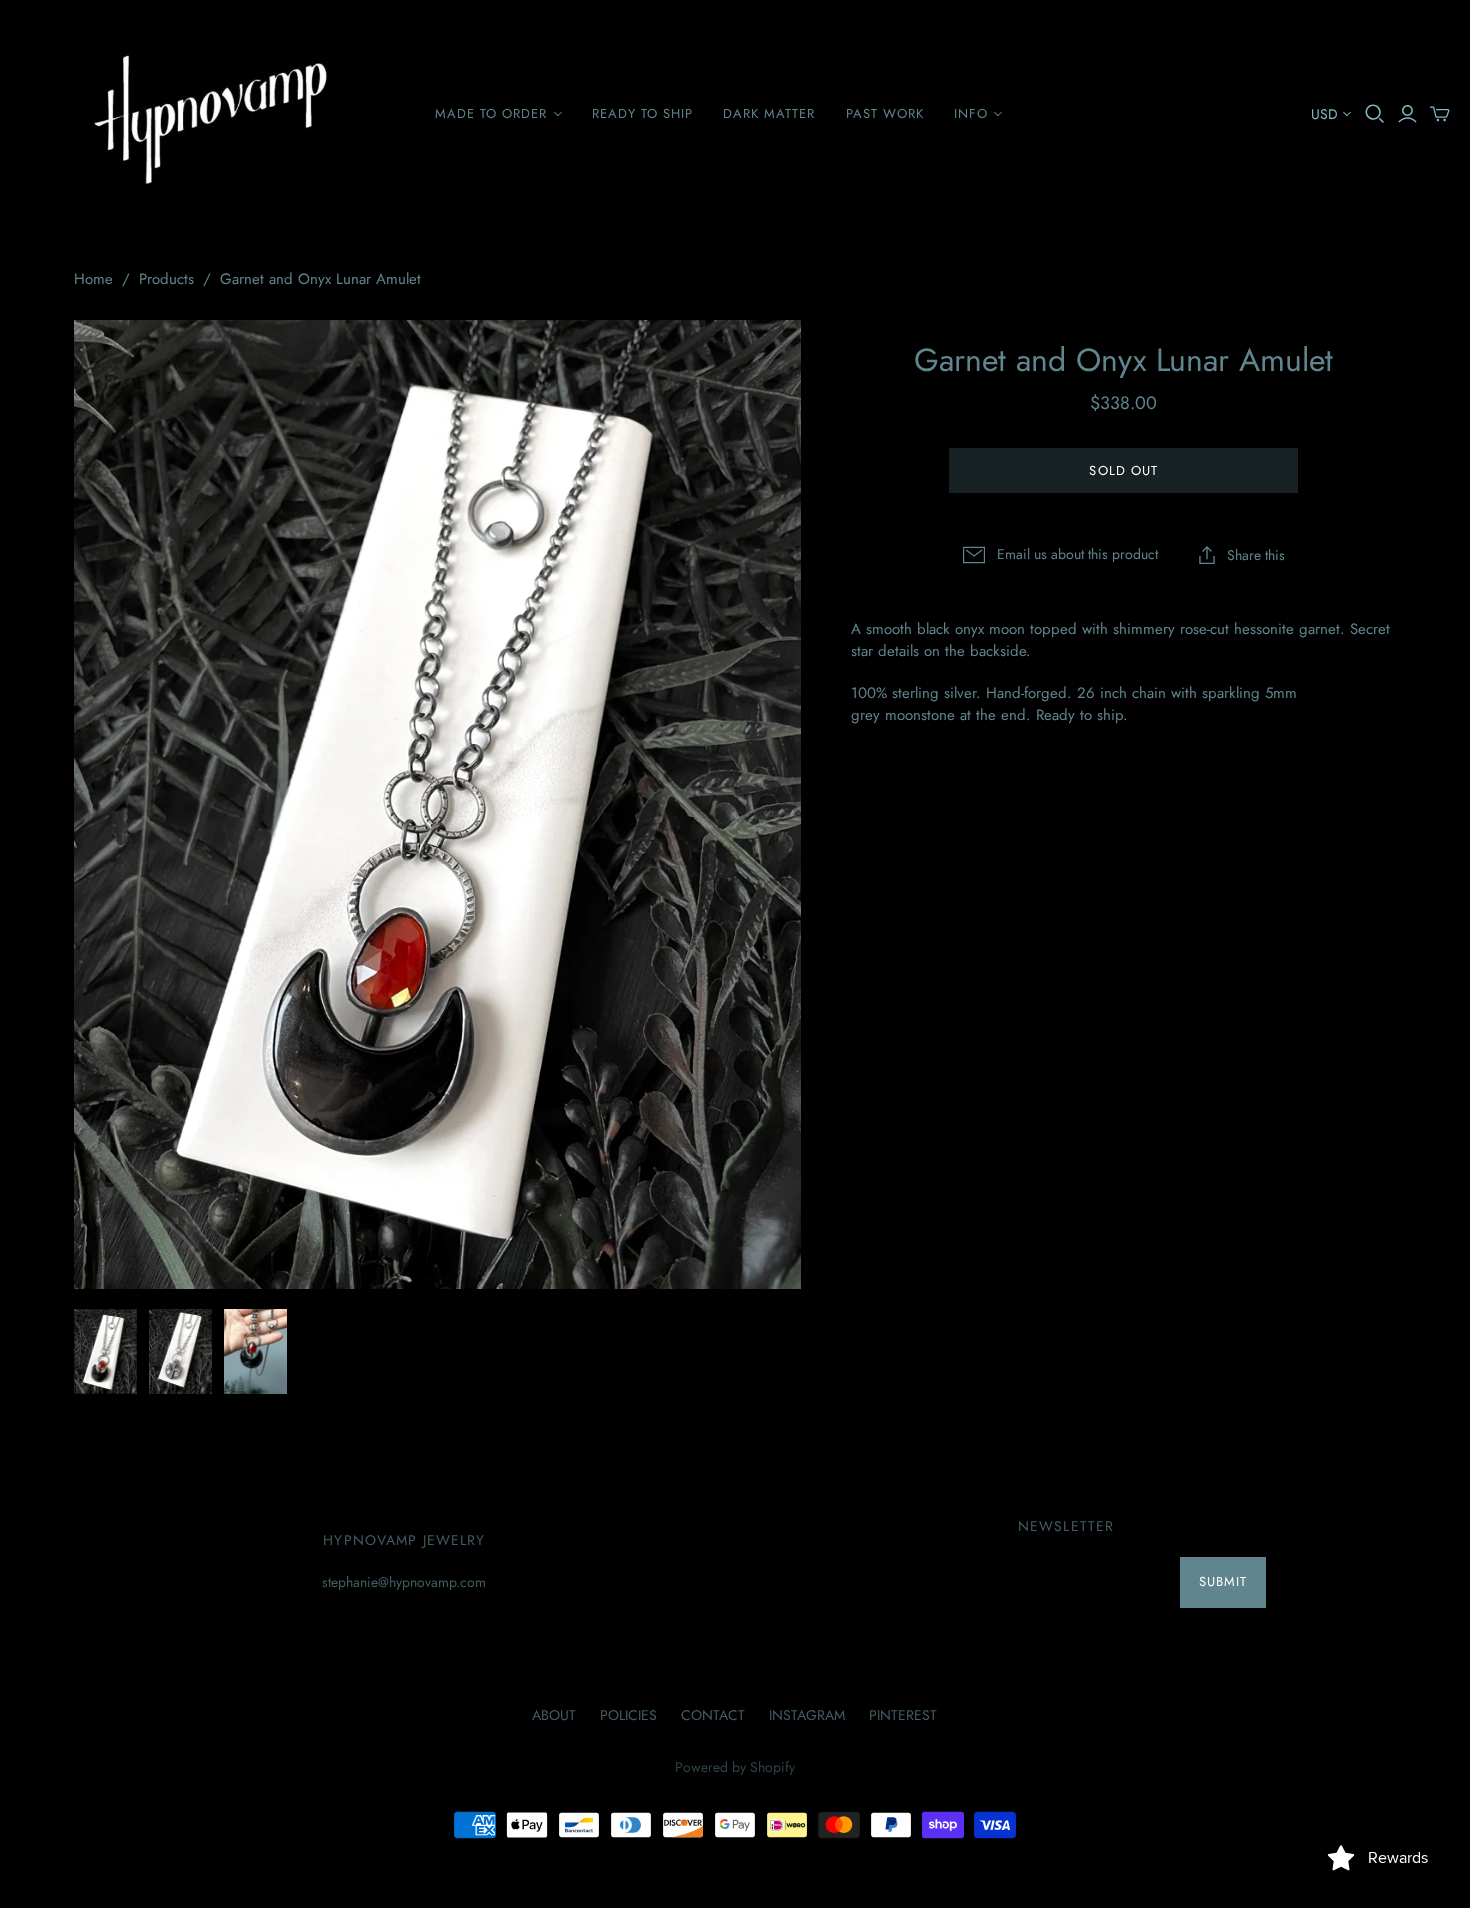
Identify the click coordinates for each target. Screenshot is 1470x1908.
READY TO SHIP (643, 113)
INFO (971, 113)
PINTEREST (903, 1715)
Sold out (1123, 470)
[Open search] (1375, 114)
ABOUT (554, 1715)
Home (93, 279)
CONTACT (713, 1715)
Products (166, 279)
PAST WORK (885, 113)
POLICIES (628, 1715)
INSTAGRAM (807, 1715)
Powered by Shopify (735, 1767)
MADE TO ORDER (491, 113)
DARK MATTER (769, 113)
